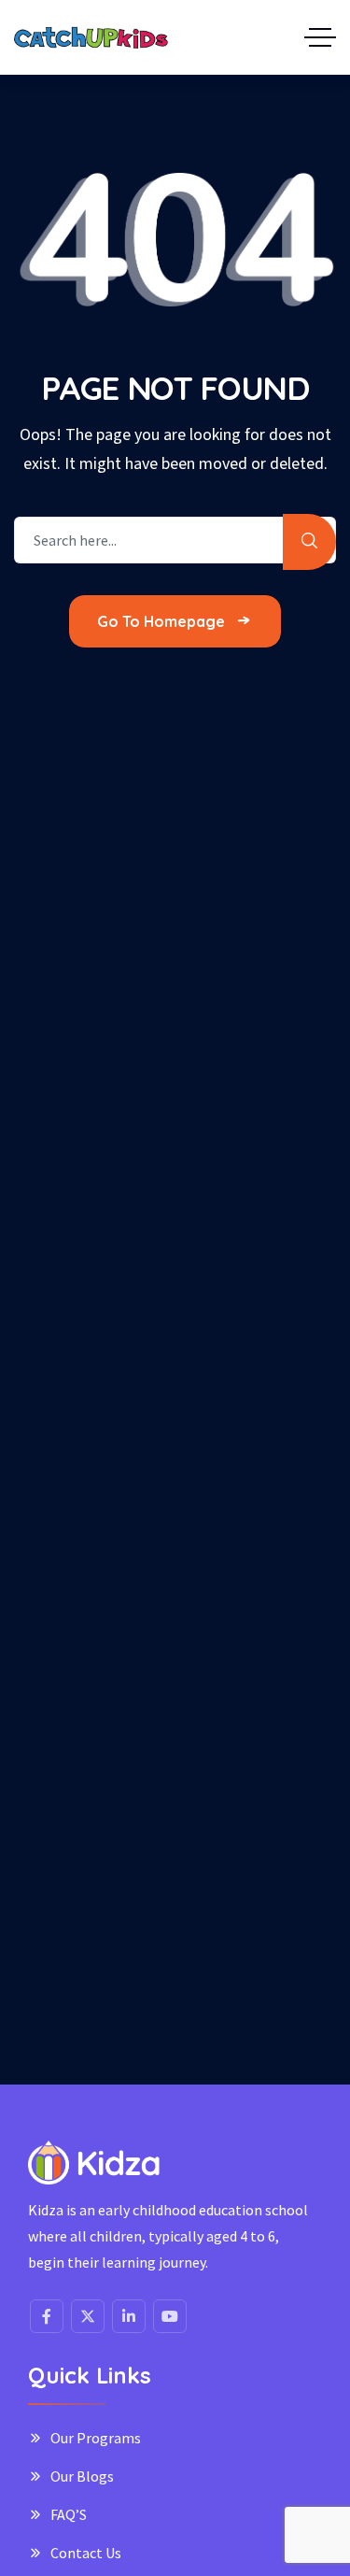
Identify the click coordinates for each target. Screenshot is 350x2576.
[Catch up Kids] (91, 37)
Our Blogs (82, 2476)
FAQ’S (69, 2514)
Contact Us (86, 2553)
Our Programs (96, 2438)
